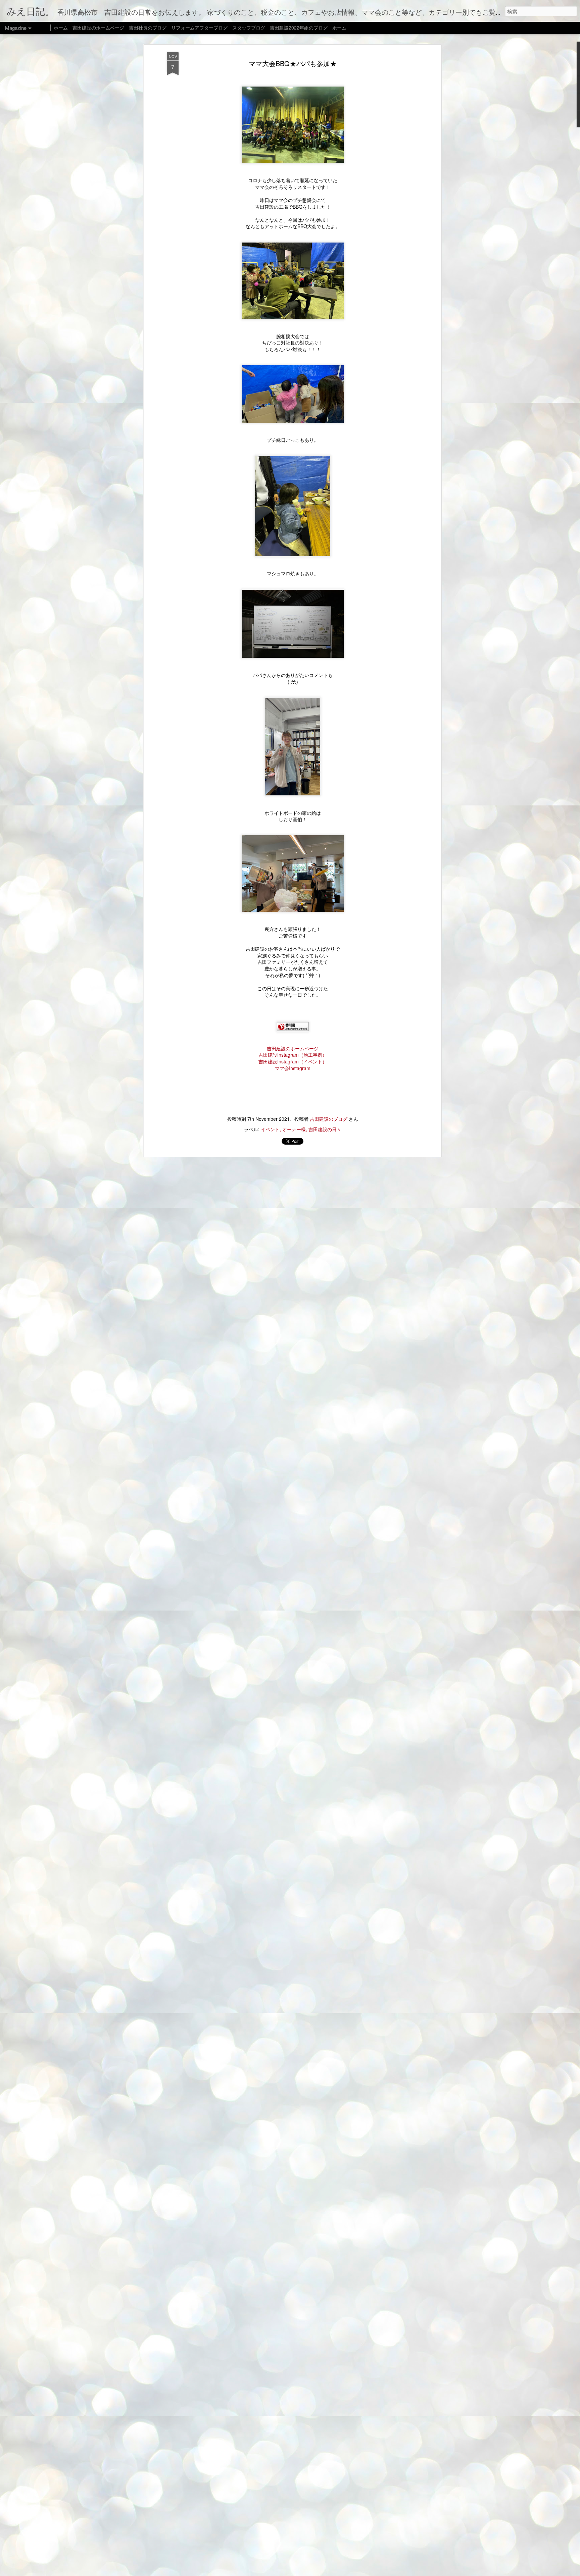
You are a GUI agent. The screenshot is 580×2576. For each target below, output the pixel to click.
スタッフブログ (249, 28)
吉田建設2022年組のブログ (299, 28)
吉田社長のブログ (148, 28)
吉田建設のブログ (329, 1119)
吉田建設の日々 (325, 1129)
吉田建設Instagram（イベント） (293, 1061)
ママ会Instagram (293, 1068)
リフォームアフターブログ (199, 28)
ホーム (61, 28)
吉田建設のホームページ (293, 1048)
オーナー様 (294, 1129)
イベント (270, 1129)
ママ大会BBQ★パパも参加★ (293, 63)
